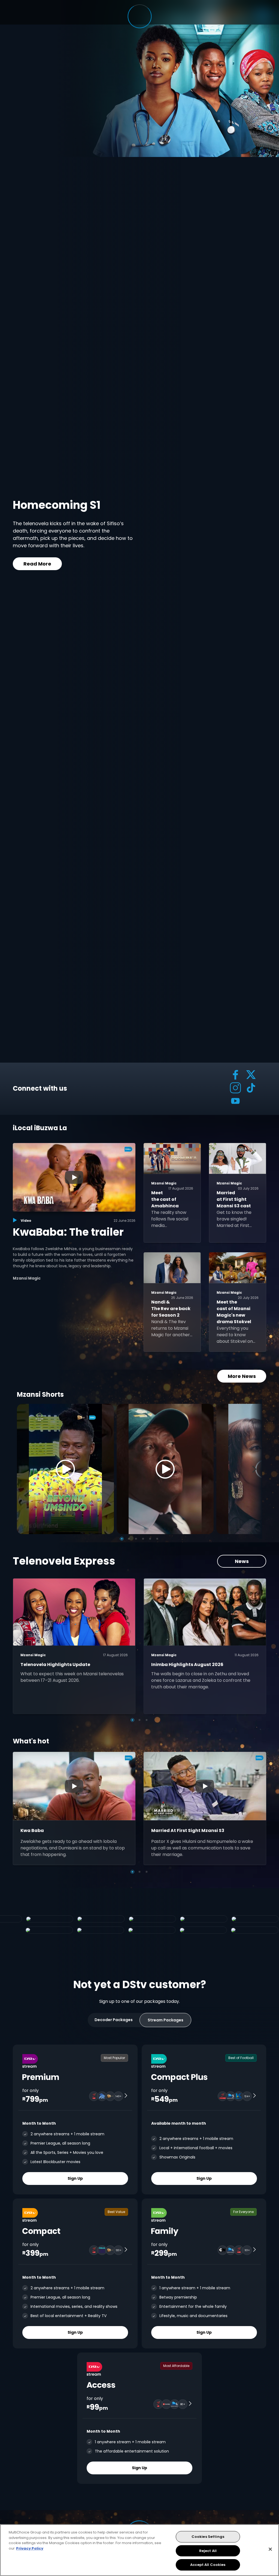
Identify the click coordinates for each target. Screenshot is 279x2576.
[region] (139, 2550)
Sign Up (75, 2178)
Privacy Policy (30, 2548)
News (242, 1561)
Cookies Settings (208, 2537)
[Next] (256, 1469)
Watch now (54, 563)
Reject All (208, 2551)
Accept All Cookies (208, 2565)
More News (242, 1376)
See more (111, 563)
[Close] (270, 2549)
